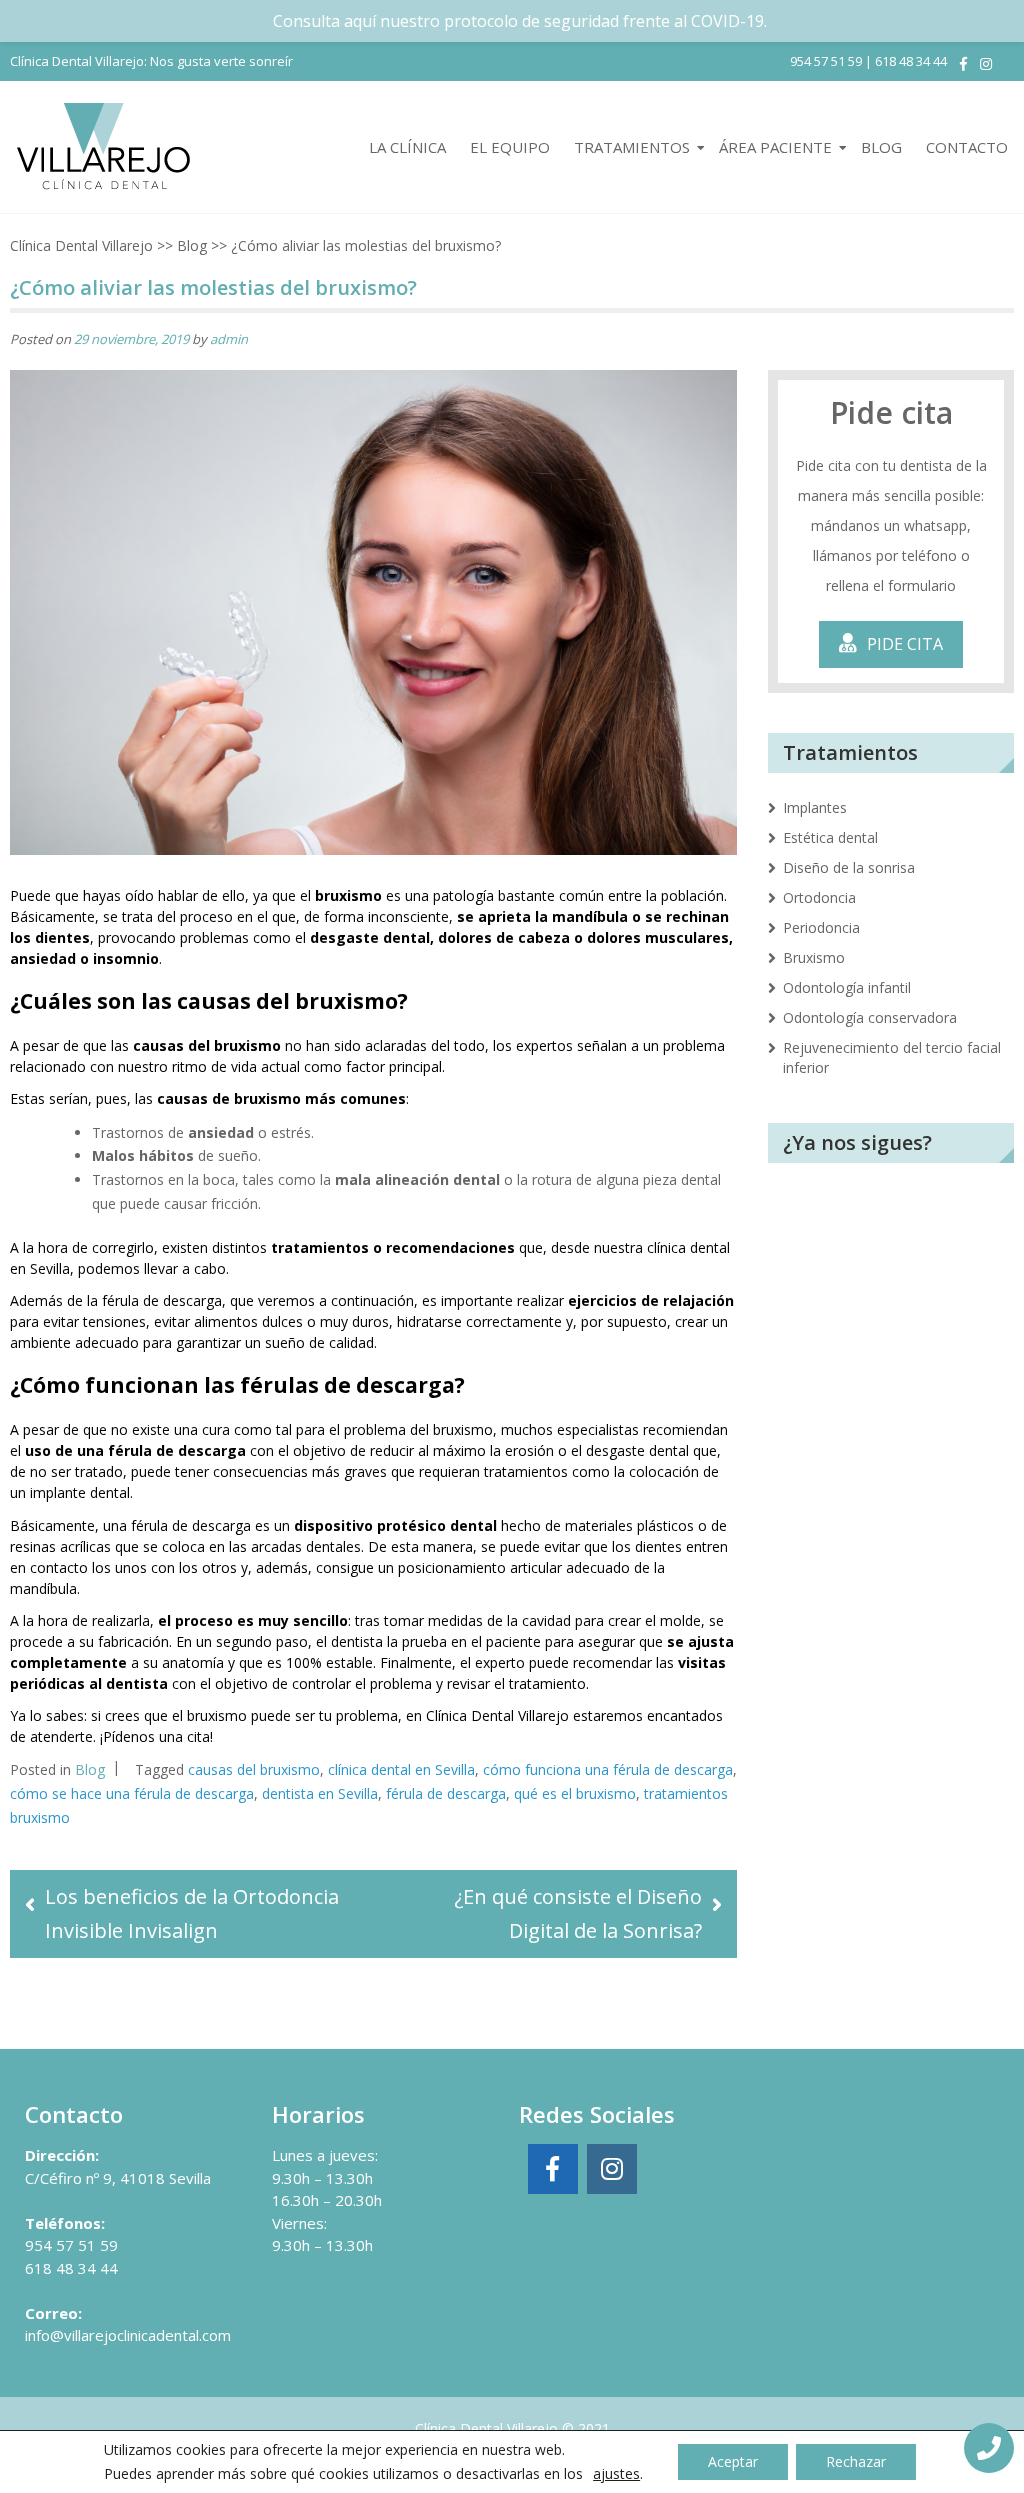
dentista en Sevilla (320, 1793)
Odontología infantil (847, 987)
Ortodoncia (819, 897)
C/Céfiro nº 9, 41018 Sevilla (118, 2178)
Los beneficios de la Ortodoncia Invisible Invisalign (192, 1913)
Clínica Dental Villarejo (81, 245)
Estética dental (830, 837)
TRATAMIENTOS (632, 147)
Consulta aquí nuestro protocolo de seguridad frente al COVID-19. (520, 21)
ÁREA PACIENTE (775, 147)
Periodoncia (821, 927)
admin (229, 339)
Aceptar (733, 2461)
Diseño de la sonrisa (849, 867)
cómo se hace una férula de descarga (132, 1793)
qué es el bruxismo (575, 1793)
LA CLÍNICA (407, 147)
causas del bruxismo (254, 1769)
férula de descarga (446, 1793)
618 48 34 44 (911, 61)
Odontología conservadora (870, 1017)
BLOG (881, 147)
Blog (192, 245)
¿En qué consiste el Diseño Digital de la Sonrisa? (578, 1913)
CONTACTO (967, 147)
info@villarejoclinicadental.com (128, 2335)
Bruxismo (814, 957)
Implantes (815, 807)
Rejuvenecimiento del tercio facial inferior (892, 1057)
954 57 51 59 (826, 61)
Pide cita (905, 644)
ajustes (616, 2474)
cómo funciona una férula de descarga (608, 1769)
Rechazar (856, 2461)
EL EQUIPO (510, 147)
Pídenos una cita (156, 1736)
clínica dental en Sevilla (401, 1769)
